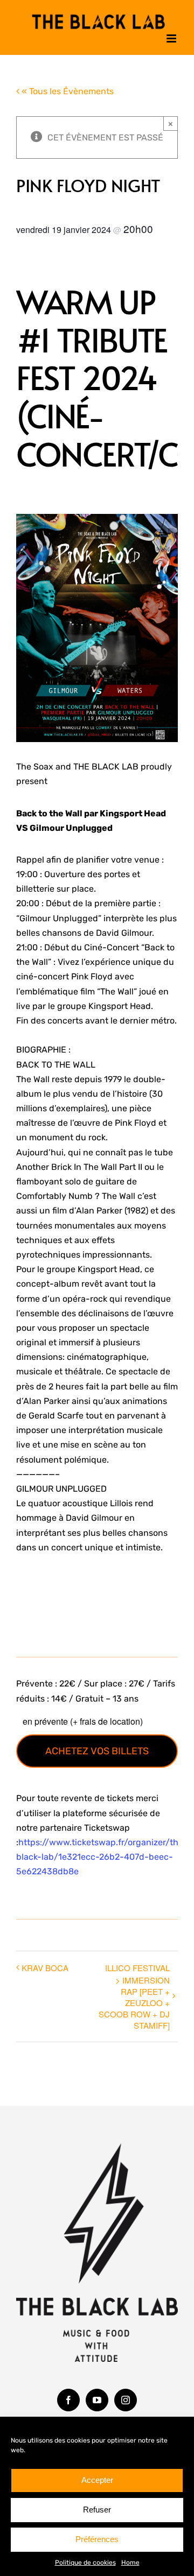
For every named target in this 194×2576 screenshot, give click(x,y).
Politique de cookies (85, 2563)
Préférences (97, 2539)
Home (130, 2563)
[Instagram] (126, 2397)
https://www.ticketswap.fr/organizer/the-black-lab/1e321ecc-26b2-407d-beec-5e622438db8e (102, 1854)
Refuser (97, 2510)
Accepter (97, 2480)
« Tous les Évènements (67, 89)
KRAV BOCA (45, 1964)
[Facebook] (68, 2397)
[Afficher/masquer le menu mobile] (172, 36)
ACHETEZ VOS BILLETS (97, 1748)
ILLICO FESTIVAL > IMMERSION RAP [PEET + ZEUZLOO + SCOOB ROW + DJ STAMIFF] (134, 1993)
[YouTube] (97, 2397)
